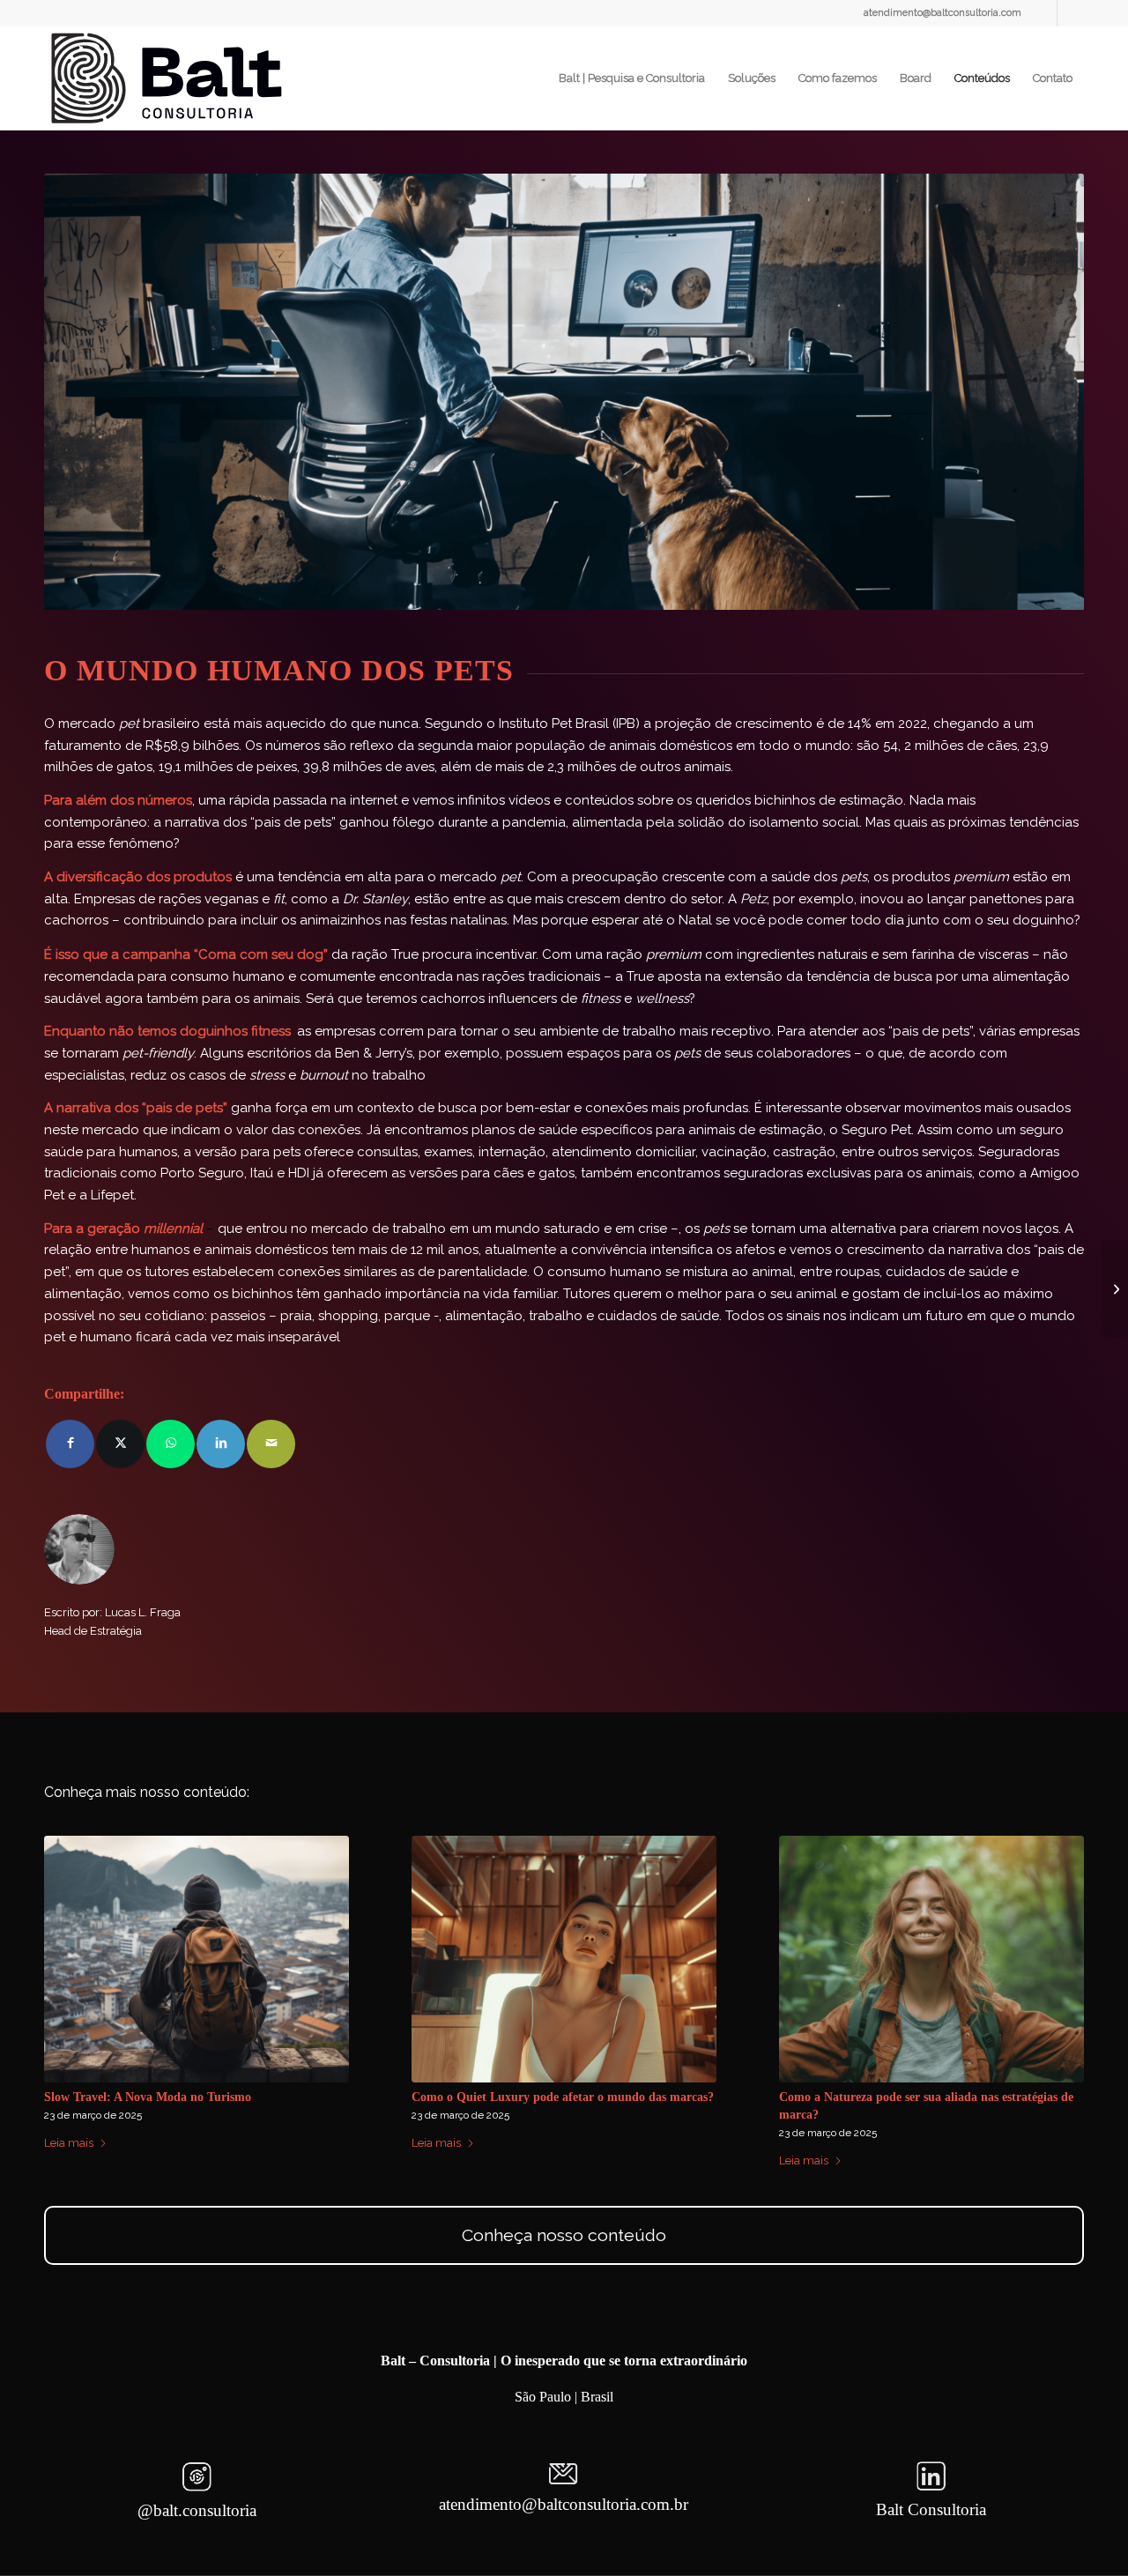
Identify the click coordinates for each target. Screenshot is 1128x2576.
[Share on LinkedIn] (221, 1444)
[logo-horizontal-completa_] (170, 78)
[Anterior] (70, 1963)
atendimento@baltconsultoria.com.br (564, 2504)
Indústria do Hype (460, 2097)
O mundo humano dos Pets (852, 2097)
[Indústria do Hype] (564, 1959)
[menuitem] (632, 78)
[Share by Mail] (271, 1444)
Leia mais (69, 2160)
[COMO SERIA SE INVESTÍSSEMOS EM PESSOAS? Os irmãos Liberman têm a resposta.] (197, 1959)
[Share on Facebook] (70, 1444)
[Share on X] (120, 1444)
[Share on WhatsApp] (171, 1444)
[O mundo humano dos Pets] (931, 1959)
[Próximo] (1057, 1963)
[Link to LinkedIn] (1044, 13)
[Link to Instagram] (1071, 13)
